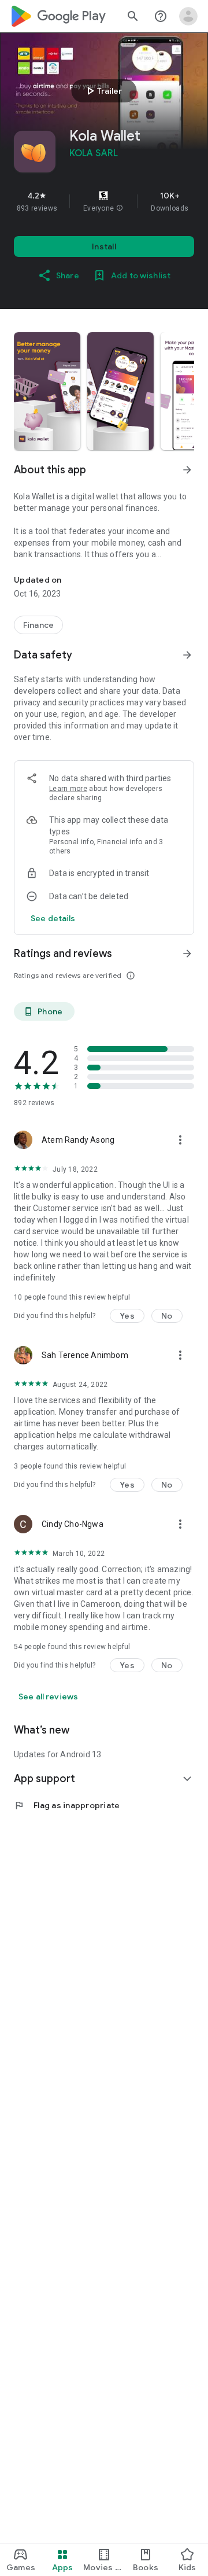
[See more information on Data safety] (187, 655)
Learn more (68, 789)
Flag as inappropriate (67, 1805)
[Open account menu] (188, 16)
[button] (120, 208)
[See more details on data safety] (53, 918)
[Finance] (38, 625)
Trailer (103, 91)
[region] (104, 201)
